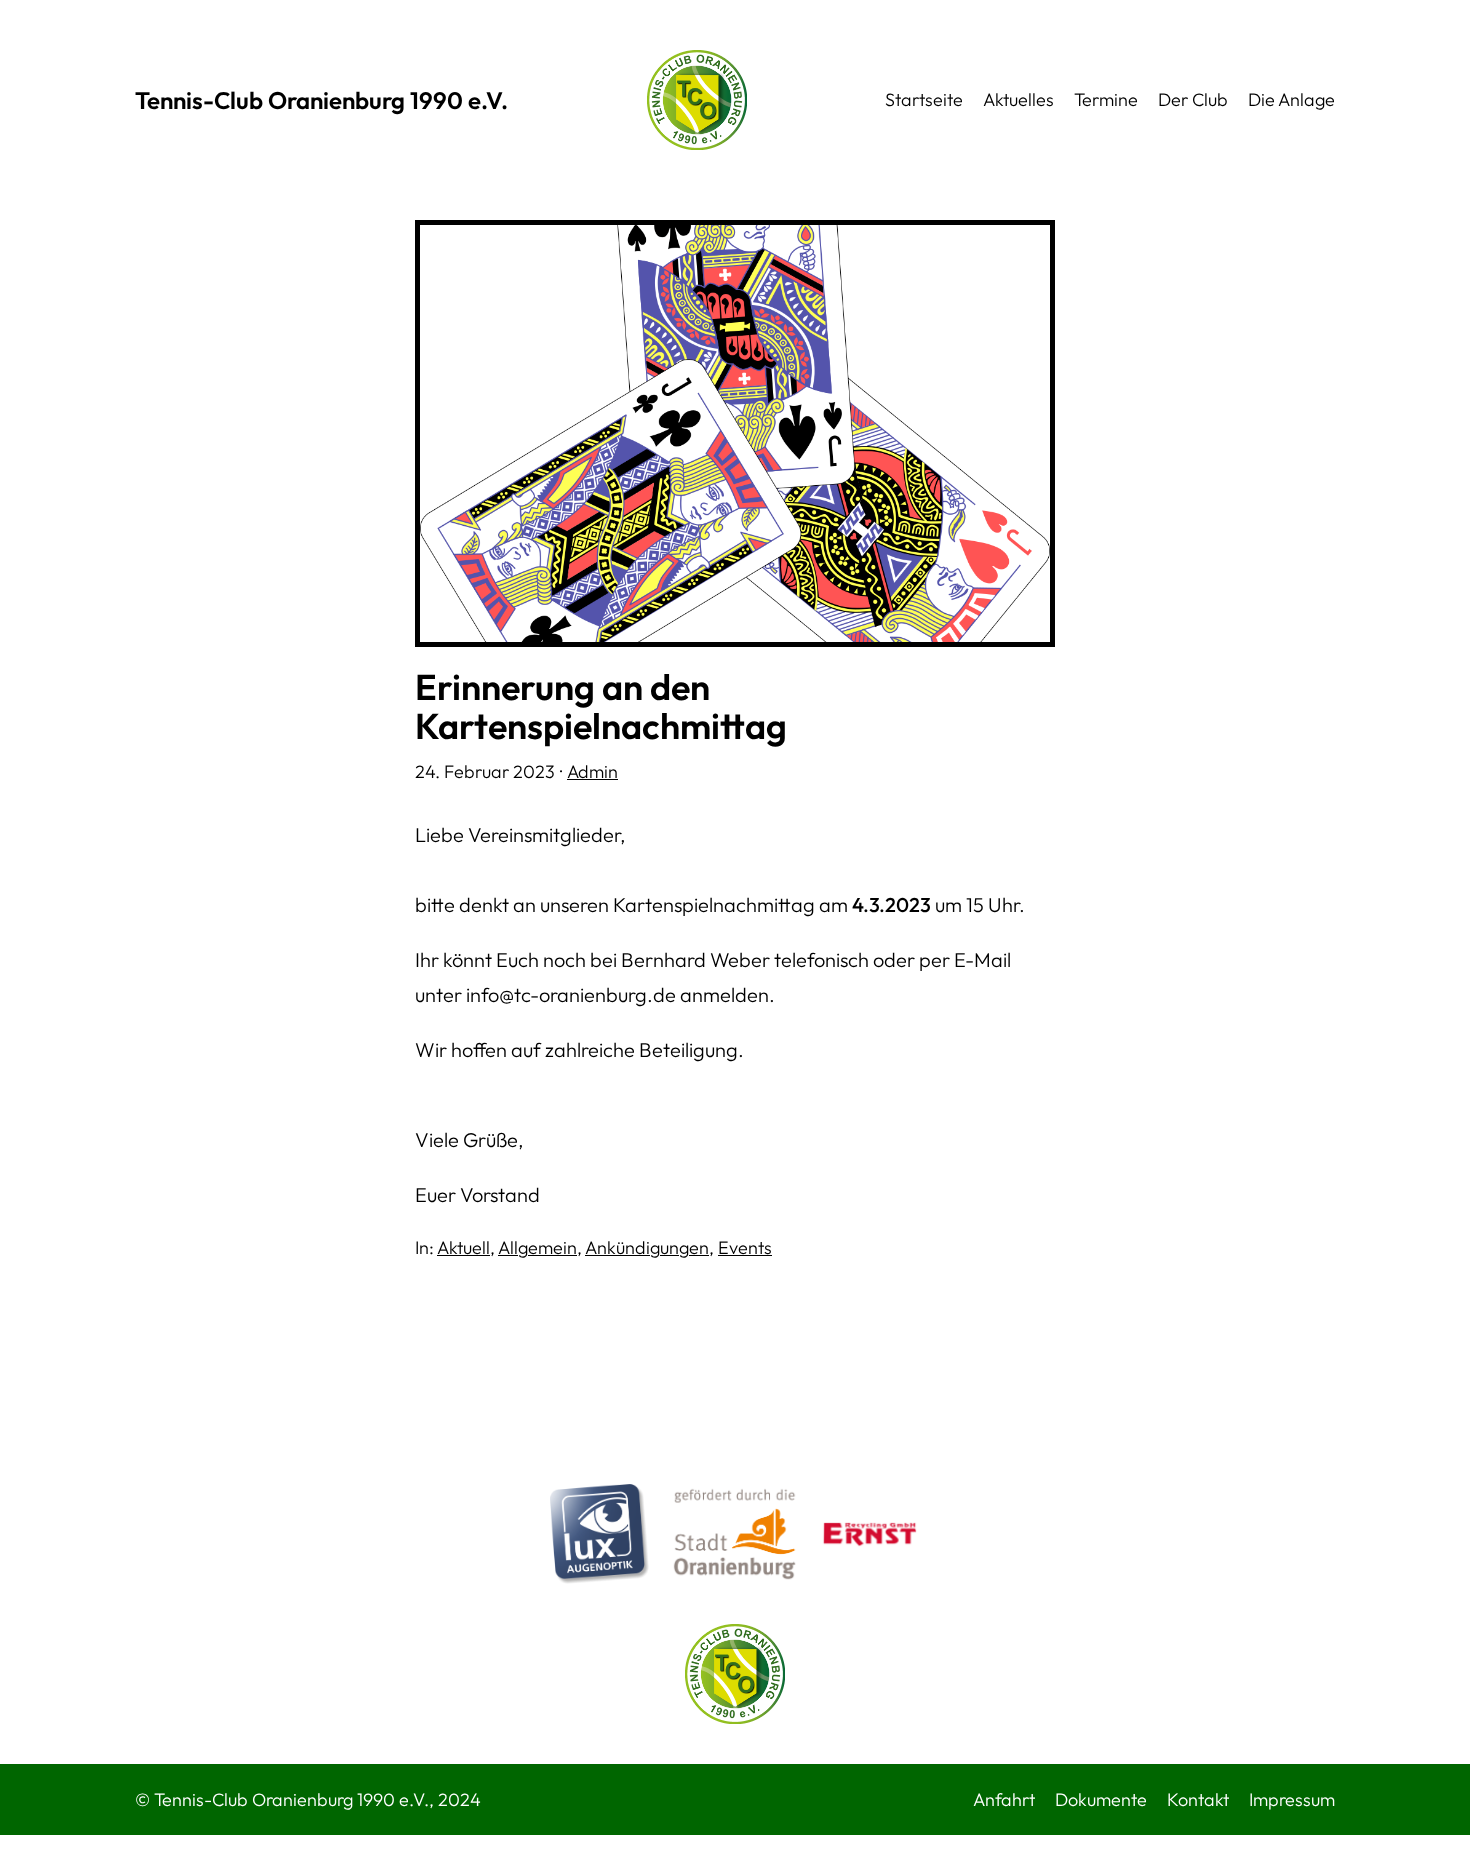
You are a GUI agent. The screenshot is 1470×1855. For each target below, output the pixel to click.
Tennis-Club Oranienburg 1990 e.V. (321, 100)
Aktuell (463, 1247)
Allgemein (537, 1247)
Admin (592, 771)
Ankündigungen (647, 1247)
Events (745, 1247)
